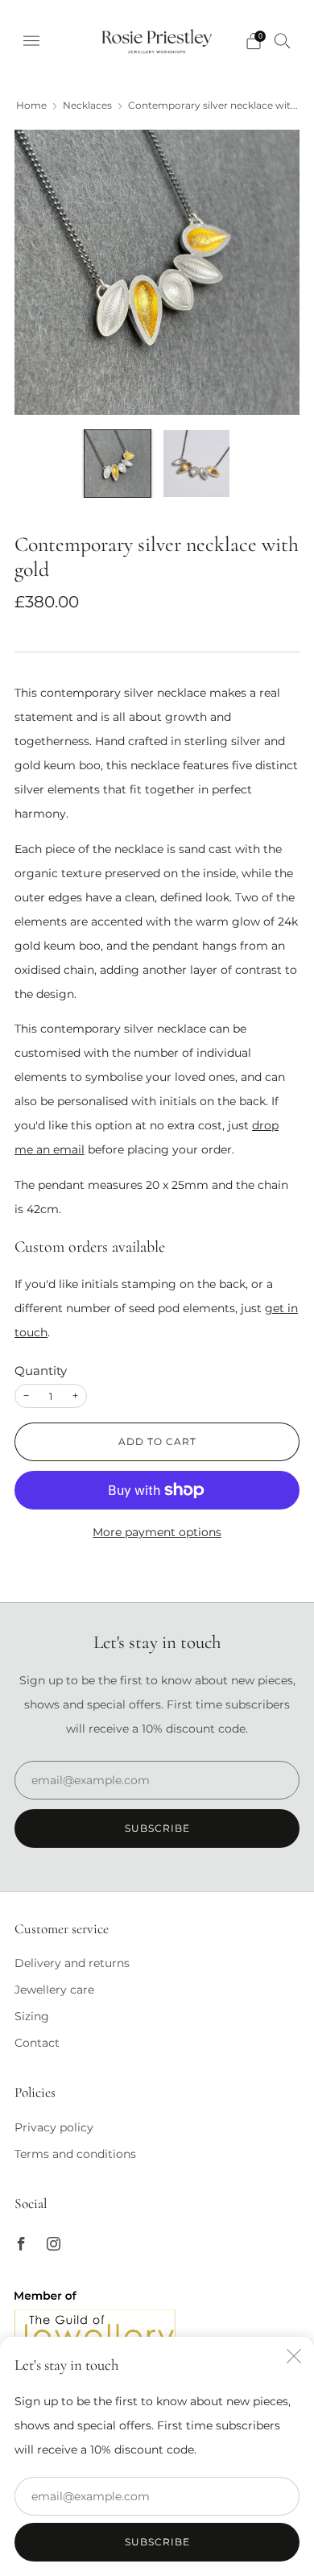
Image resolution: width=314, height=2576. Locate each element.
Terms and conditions (75, 2154)
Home (31, 106)
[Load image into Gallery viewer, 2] (196, 463)
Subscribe (157, 2542)
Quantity (41, 1371)
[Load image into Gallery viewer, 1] (118, 463)
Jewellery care (54, 1990)
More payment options (157, 1532)
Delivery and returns (72, 1963)
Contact (37, 2043)
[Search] (283, 40)
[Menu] (31, 41)
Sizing (32, 2016)
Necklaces (87, 106)
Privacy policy (54, 2127)
